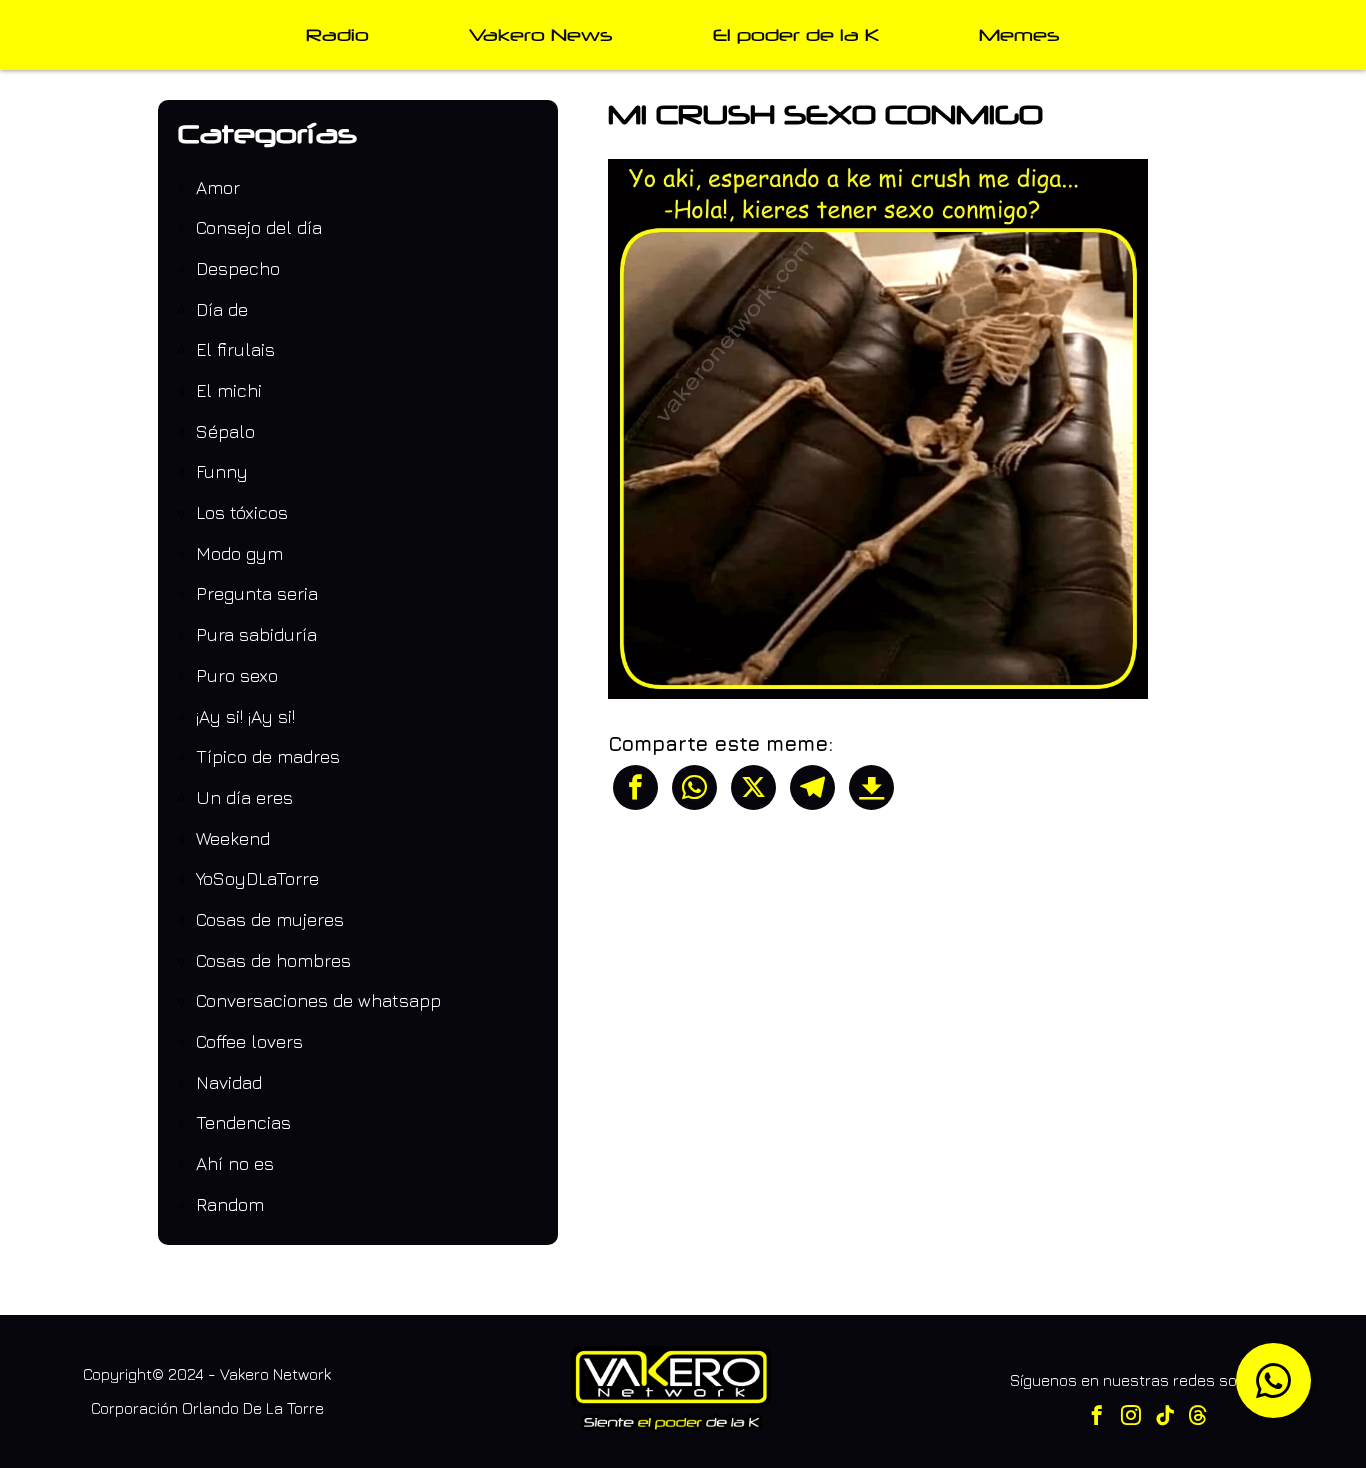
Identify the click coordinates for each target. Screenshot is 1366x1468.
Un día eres (244, 797)
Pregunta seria (257, 593)
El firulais (235, 349)
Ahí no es (235, 1163)
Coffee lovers (249, 1041)
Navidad (229, 1082)
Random (230, 1204)
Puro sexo (237, 675)
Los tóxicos (242, 512)
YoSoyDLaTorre (257, 878)
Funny (222, 471)
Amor (218, 187)
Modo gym (239, 553)
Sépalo (225, 431)
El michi (229, 390)
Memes (1019, 34)
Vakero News (541, 34)
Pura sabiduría (256, 634)
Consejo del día (259, 227)
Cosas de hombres (273, 960)
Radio (337, 34)
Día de (222, 309)
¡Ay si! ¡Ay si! (245, 716)
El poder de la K (796, 34)
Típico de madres (268, 756)
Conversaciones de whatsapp (318, 1000)
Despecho (238, 268)
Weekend (233, 838)
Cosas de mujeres (270, 919)
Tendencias (243, 1122)
